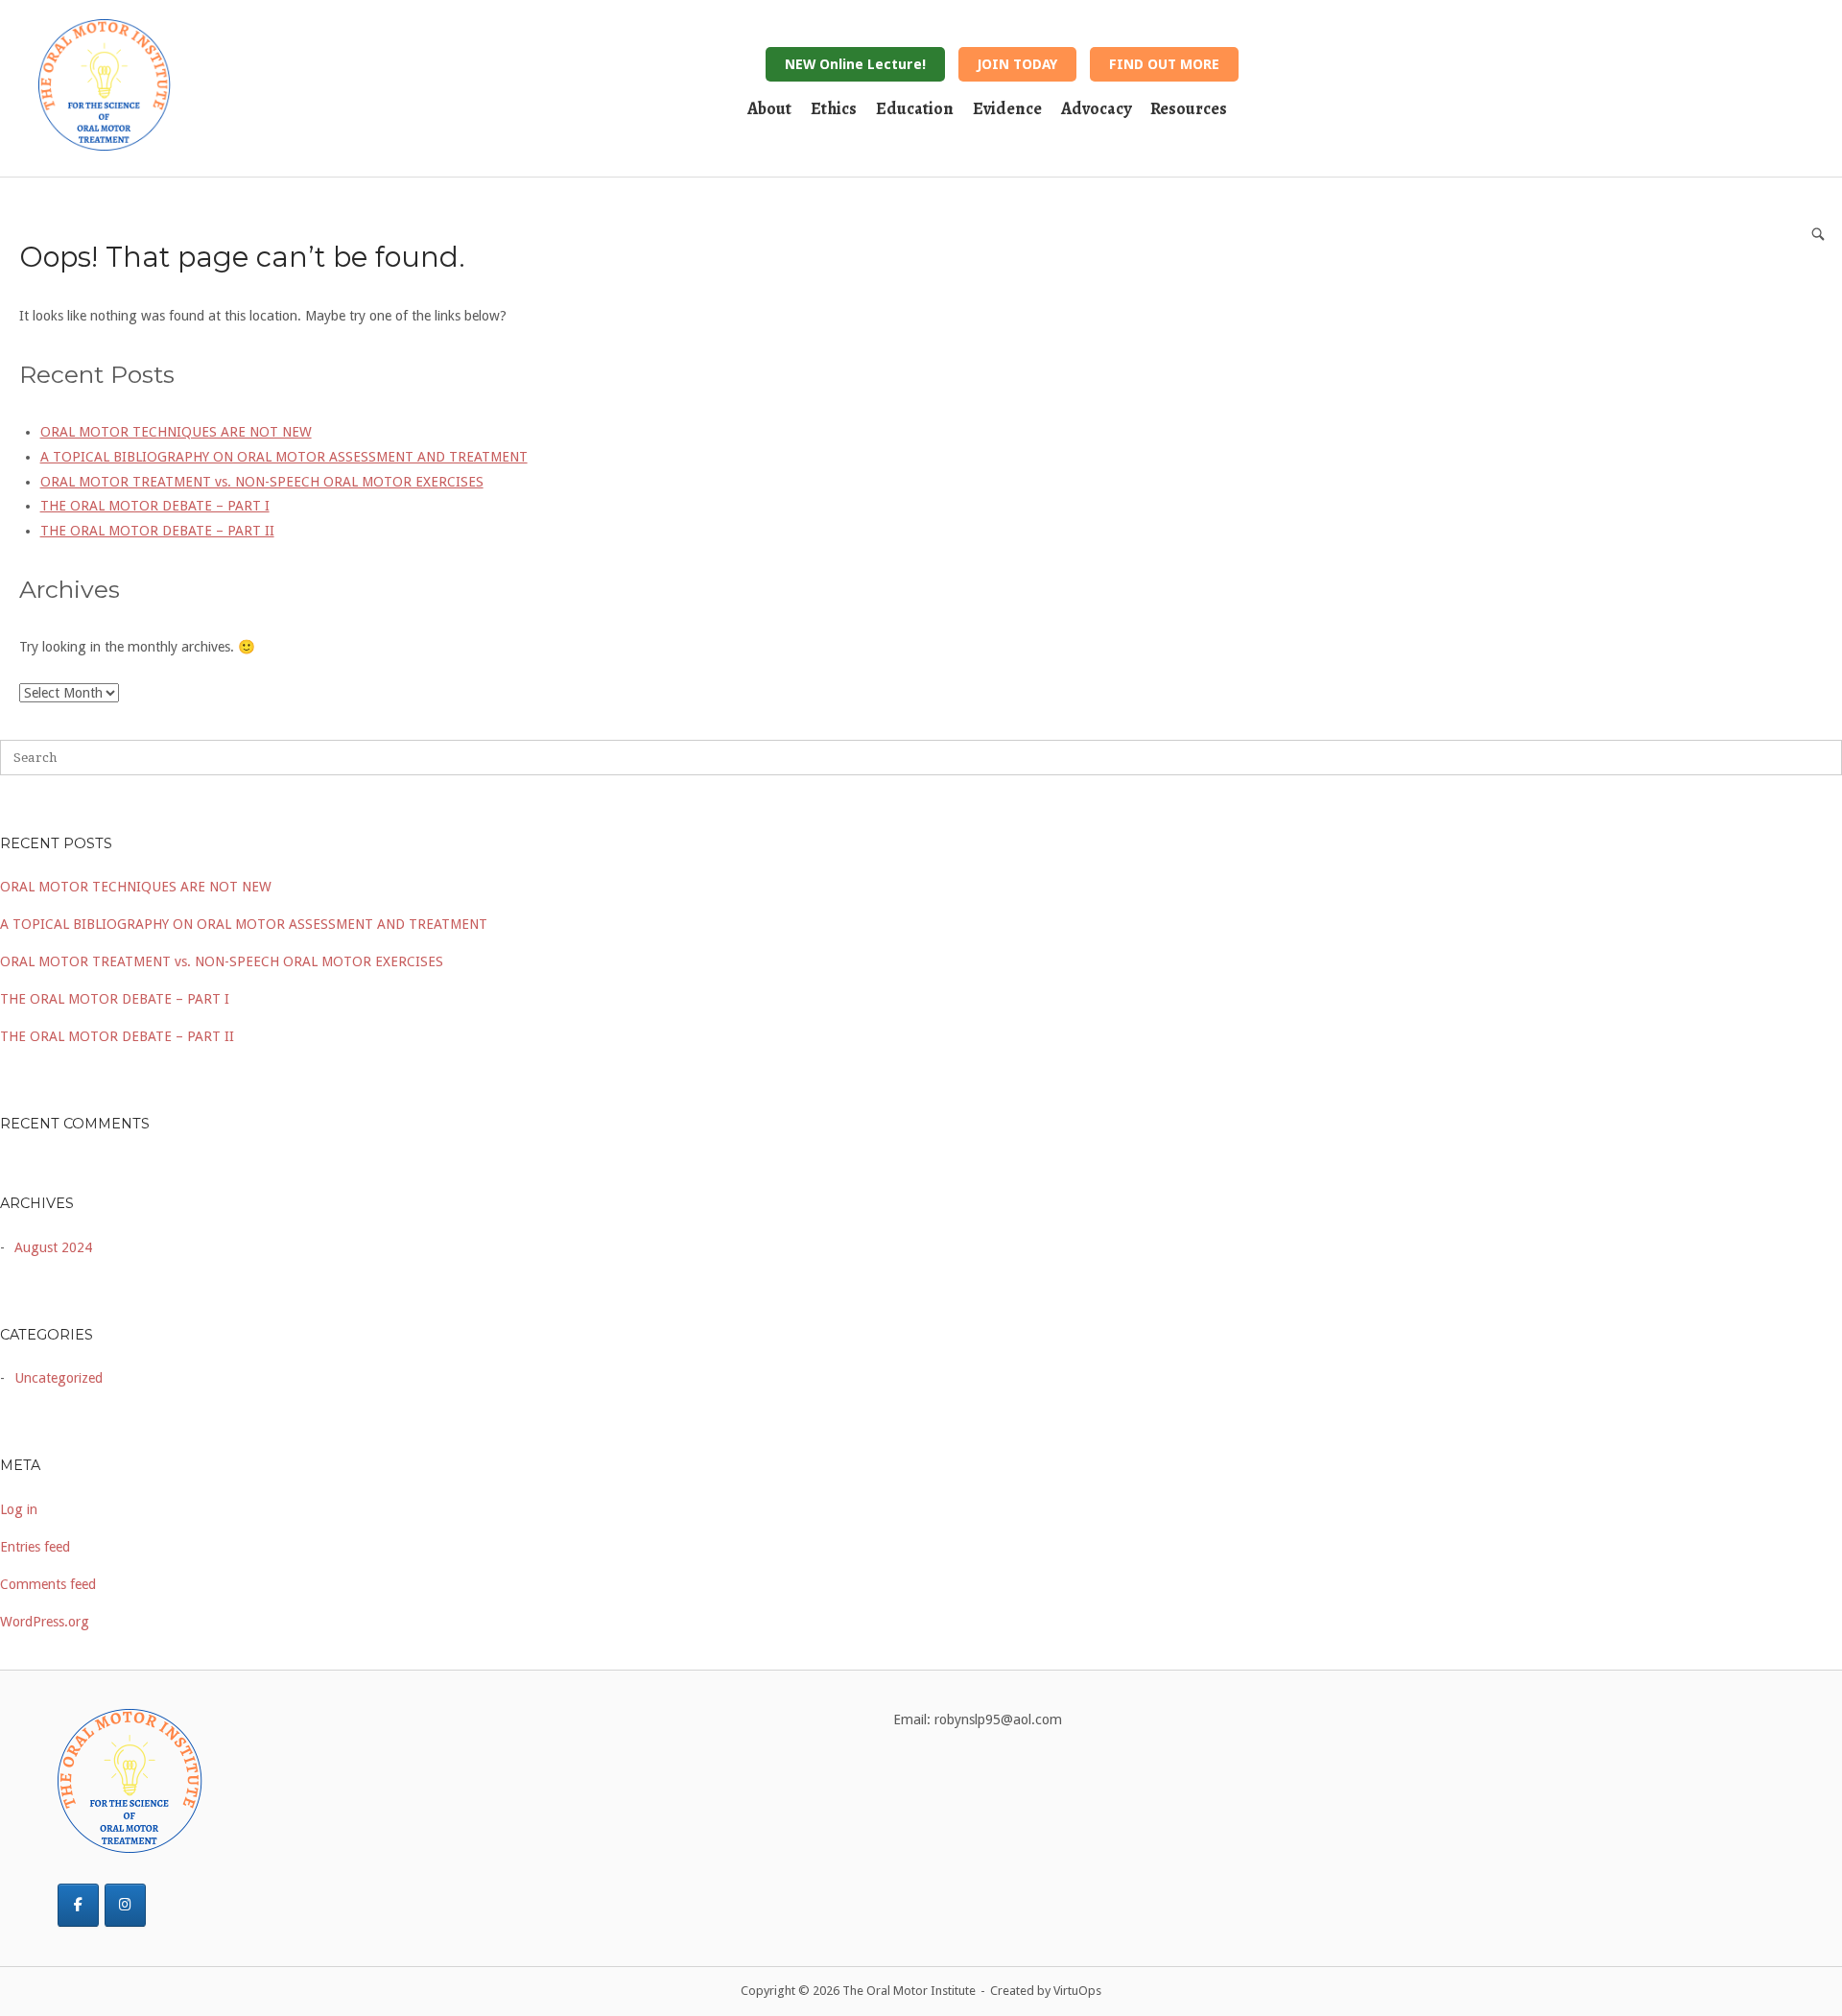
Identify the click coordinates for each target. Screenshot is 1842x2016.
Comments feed (48, 1584)
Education (915, 108)
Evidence (1007, 108)
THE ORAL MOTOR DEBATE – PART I (115, 999)
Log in (19, 1509)
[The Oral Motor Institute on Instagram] (125, 1905)
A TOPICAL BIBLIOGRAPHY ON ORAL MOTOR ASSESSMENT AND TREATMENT (244, 924)
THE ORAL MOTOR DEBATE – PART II (117, 1036)
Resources (1189, 108)
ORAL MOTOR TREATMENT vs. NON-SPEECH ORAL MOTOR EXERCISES (222, 961)
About (769, 108)
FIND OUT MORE (1164, 64)
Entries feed (35, 1547)
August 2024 (53, 1247)
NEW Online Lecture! (855, 64)
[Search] (1818, 234)
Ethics (834, 108)
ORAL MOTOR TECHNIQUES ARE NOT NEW (136, 887)
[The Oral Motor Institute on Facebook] (78, 1905)
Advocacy (1096, 108)
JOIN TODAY (1017, 64)
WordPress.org (45, 1622)
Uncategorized (59, 1378)
